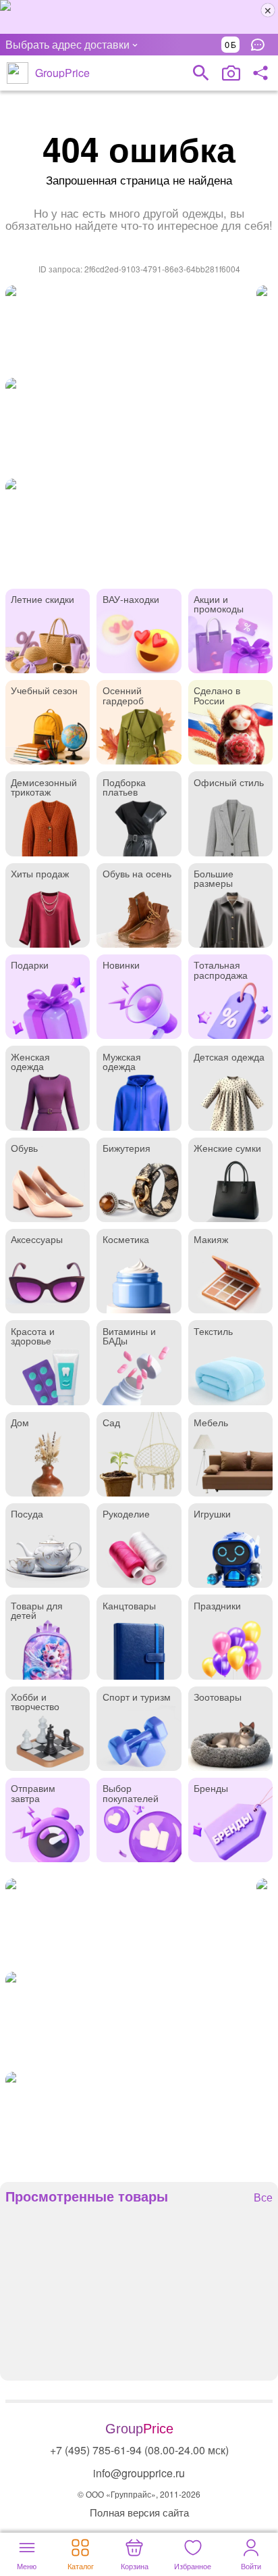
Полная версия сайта (139, 2512)
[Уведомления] (261, 45)
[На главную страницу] (18, 73)
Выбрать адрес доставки (67, 44)
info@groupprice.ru (139, 2473)
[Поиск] (201, 73)
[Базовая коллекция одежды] (139, 425)
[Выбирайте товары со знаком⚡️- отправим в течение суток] (128, 328)
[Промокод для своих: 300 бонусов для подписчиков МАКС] (139, 17)
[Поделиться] (260, 73)
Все (263, 2198)
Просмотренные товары (87, 2196)
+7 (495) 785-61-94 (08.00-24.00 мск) (139, 2450)
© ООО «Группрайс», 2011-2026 (139, 2494)
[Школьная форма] (139, 526)
